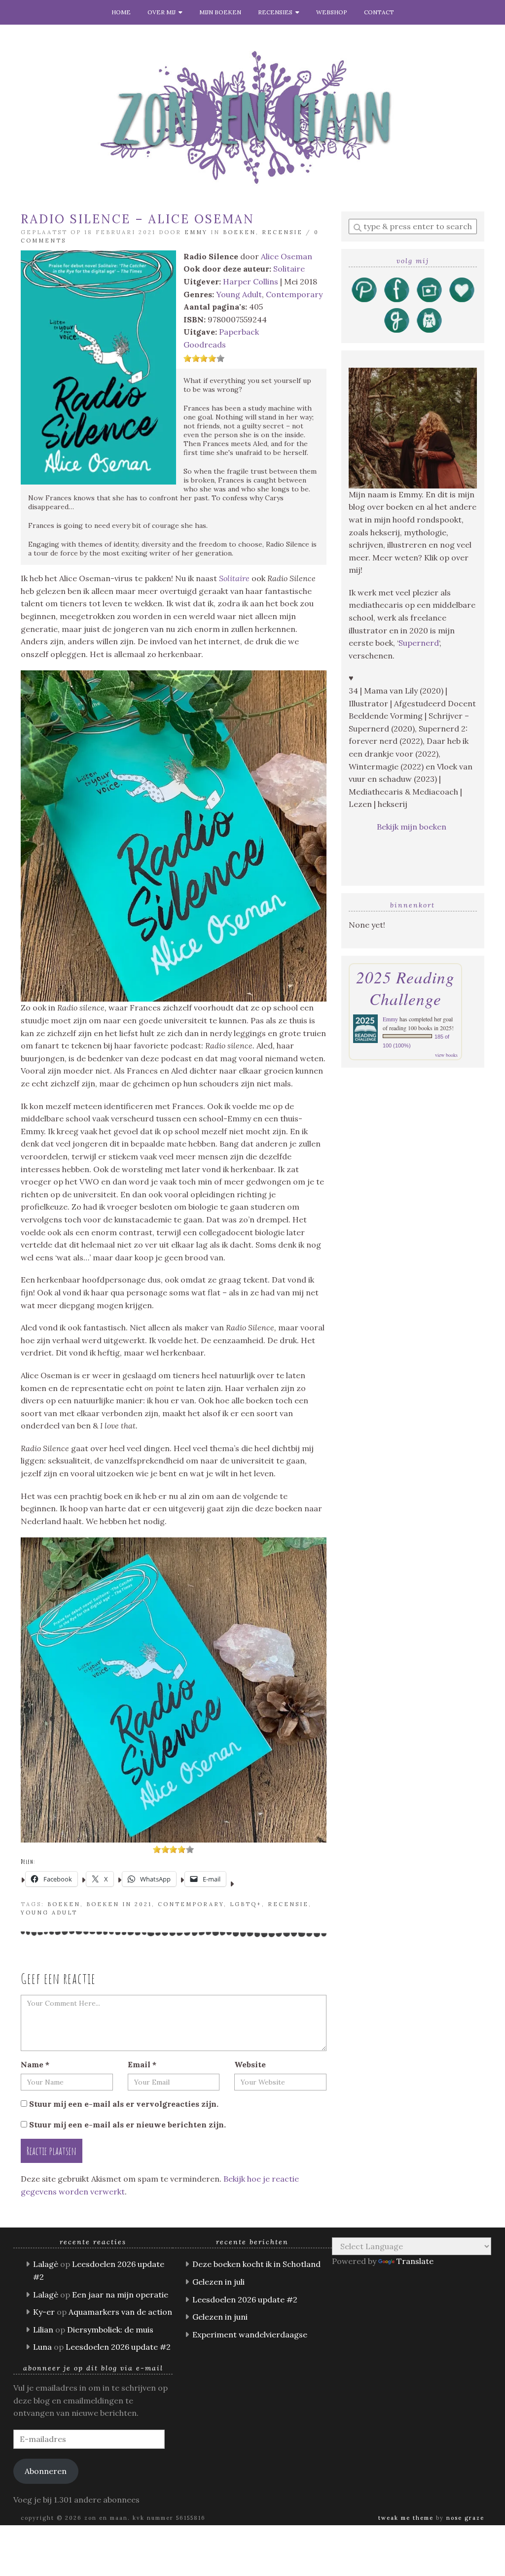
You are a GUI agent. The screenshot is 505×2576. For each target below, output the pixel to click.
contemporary (191, 1904)
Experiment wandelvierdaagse (250, 2334)
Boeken (239, 232)
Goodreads (205, 345)
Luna (42, 2347)
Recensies (277, 12)
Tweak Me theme (406, 2518)
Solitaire (289, 269)
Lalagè (46, 2264)
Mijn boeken (220, 12)
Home (121, 12)
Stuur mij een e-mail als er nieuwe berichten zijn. (127, 2124)
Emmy (196, 232)
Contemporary (294, 294)
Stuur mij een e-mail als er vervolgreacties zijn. (124, 2104)
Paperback (239, 332)
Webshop (332, 12)
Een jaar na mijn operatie (120, 2295)
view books (446, 1055)
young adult (49, 1913)
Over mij (163, 12)
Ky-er (44, 2312)
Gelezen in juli (218, 2282)
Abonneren (46, 2471)
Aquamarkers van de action (120, 2312)
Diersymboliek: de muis (110, 2330)
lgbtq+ (246, 1904)
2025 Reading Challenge (405, 988)
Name (35, 2064)
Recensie (282, 232)
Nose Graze (465, 2518)
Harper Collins (251, 281)
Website (250, 2064)
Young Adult (239, 294)
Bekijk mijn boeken (413, 827)
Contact (379, 12)
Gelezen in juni (220, 2317)
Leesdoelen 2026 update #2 (118, 2347)
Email (142, 2064)
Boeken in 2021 (119, 1904)
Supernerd (419, 643)
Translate (415, 2261)
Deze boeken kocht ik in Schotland (256, 2264)
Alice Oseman (287, 256)
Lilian (43, 2330)
